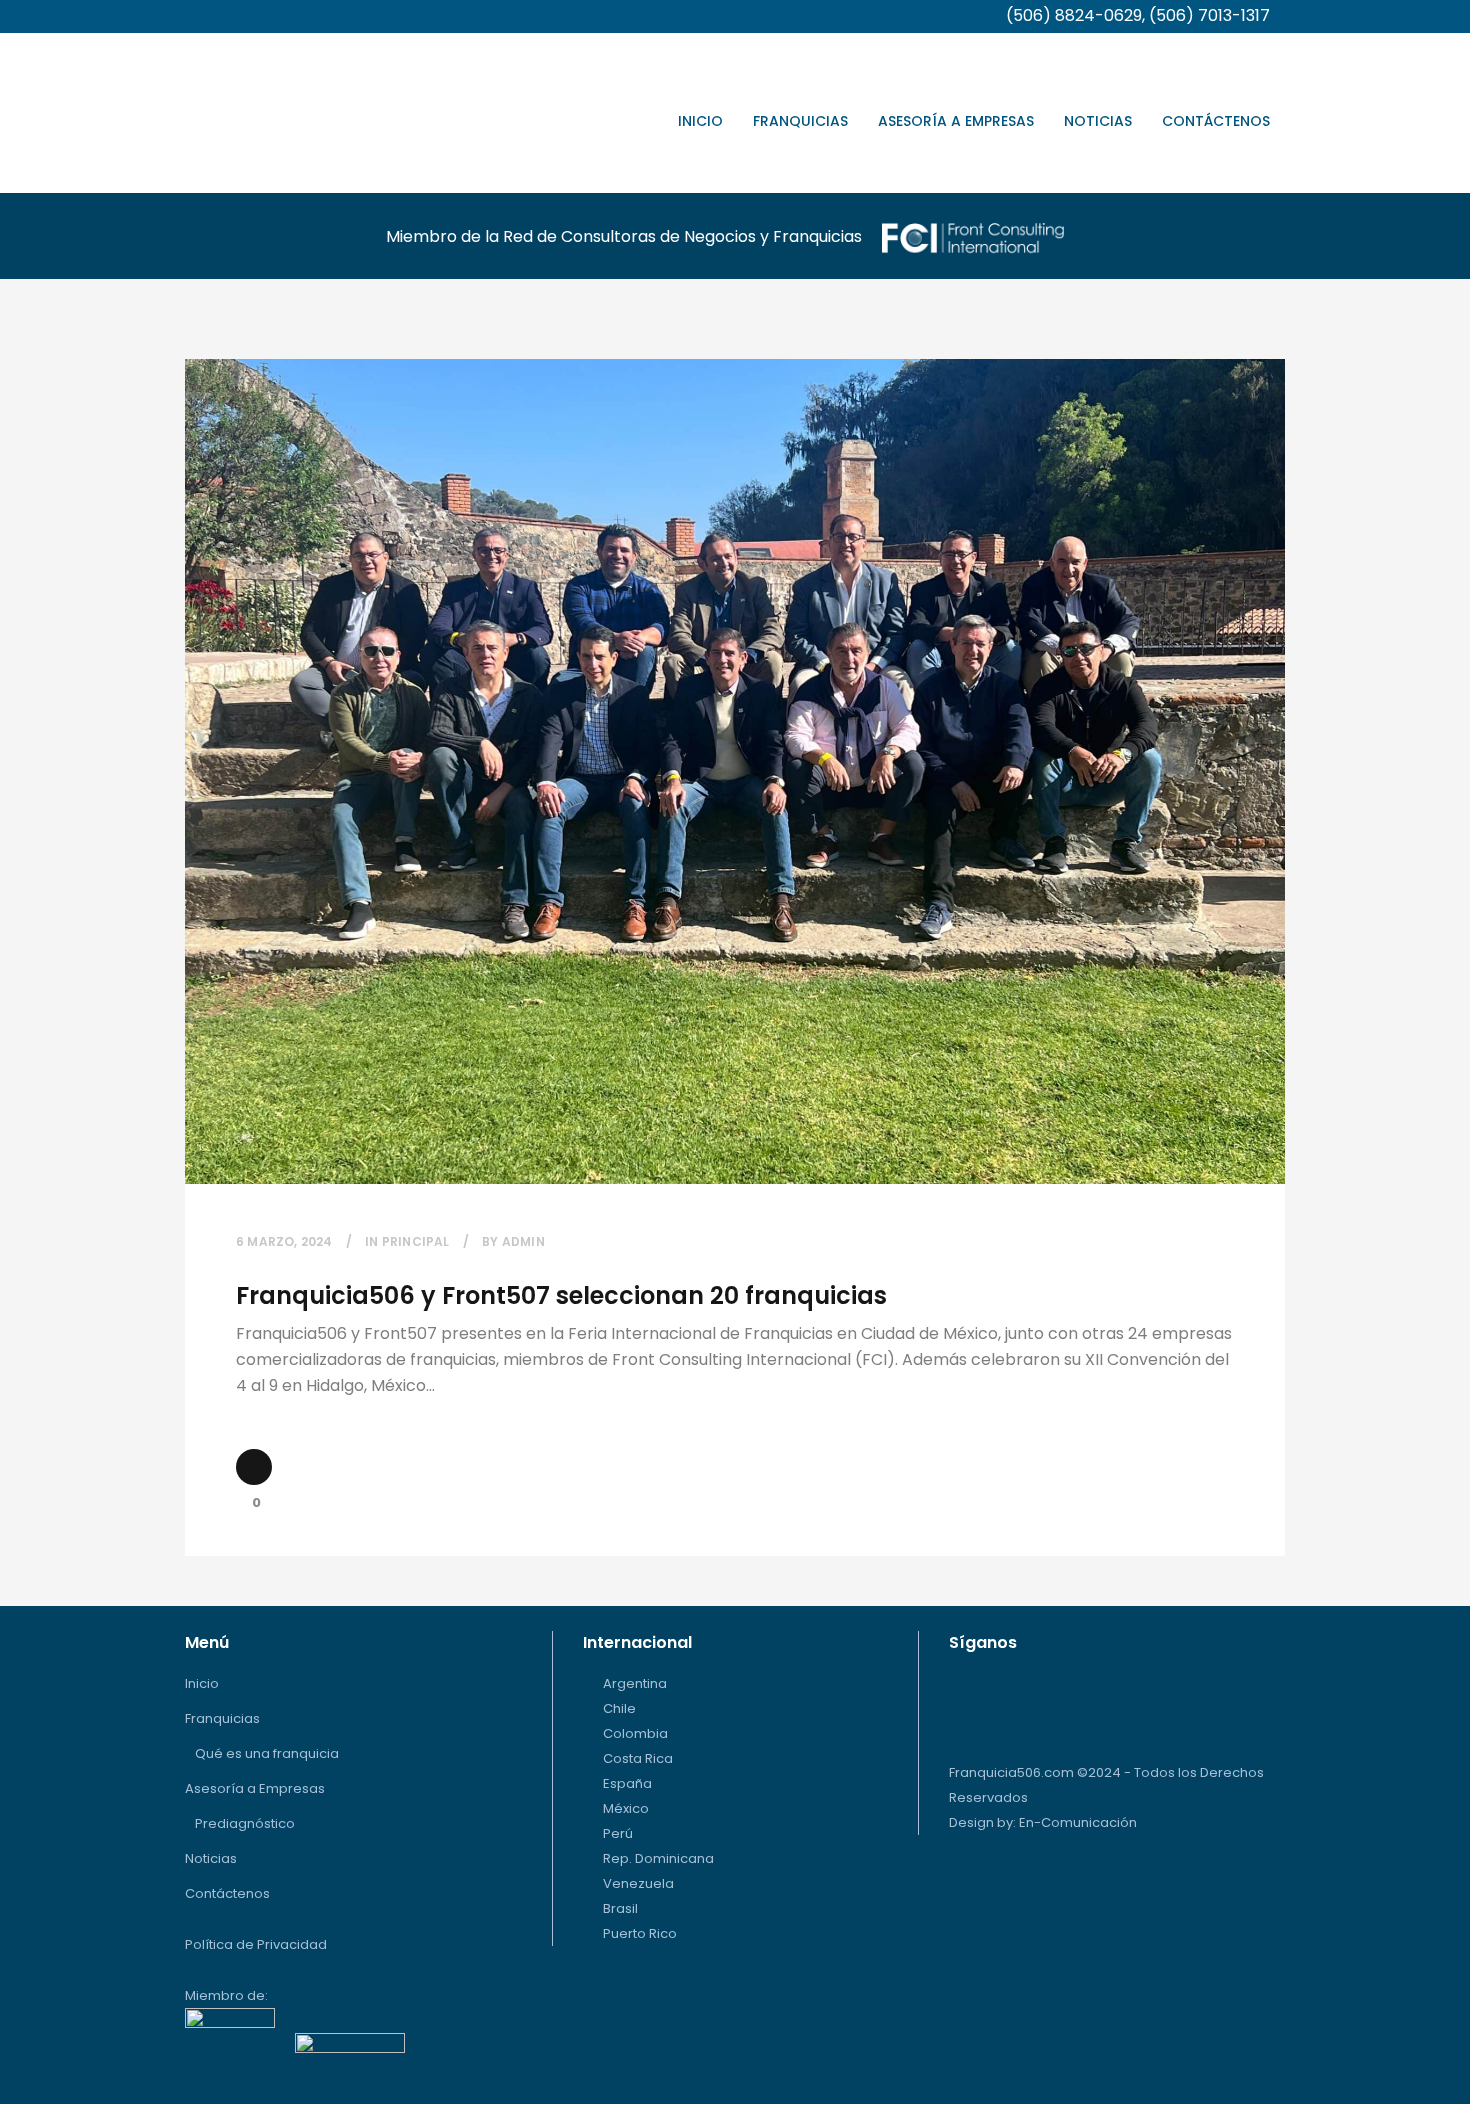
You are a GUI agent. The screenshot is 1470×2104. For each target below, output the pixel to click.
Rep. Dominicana (658, 1858)
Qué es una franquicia (267, 1753)
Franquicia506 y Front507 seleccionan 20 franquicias (561, 1295)
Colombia (635, 1733)
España (627, 1783)
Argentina (635, 1683)
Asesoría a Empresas (255, 1788)
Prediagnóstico (245, 1823)
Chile (619, 1708)
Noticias (211, 1858)
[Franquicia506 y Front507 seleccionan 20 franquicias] (735, 771)
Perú (618, 1833)
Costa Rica (638, 1758)
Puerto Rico (640, 1933)
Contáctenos (227, 1893)
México (626, 1808)
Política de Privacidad (256, 1944)
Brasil (620, 1908)
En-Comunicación (1078, 1822)
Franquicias (222, 1718)
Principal (416, 1241)
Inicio (202, 1683)
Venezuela (638, 1883)
